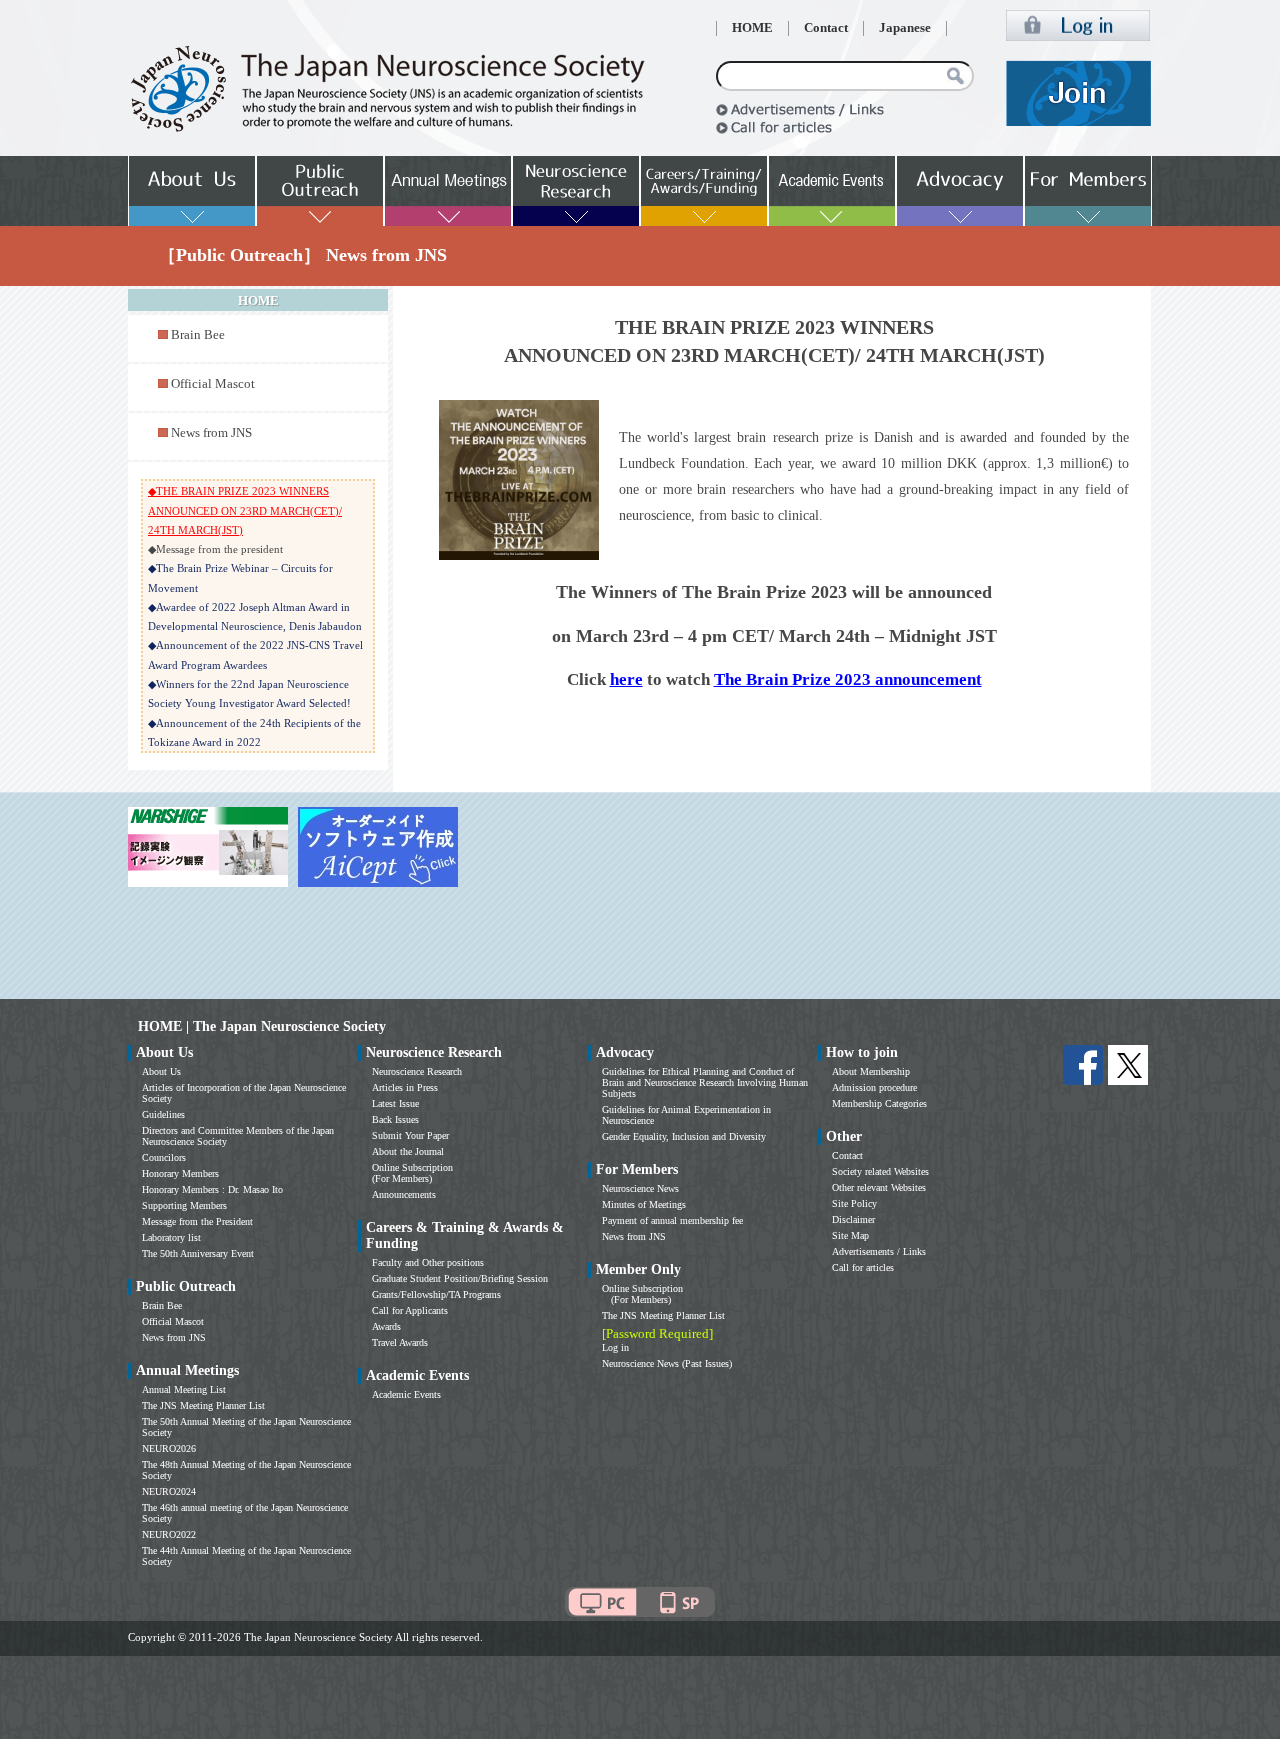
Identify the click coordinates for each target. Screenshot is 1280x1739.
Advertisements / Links (879, 1251)
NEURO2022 (169, 1534)
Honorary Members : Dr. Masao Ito (212, 1189)
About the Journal (408, 1151)
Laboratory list (171, 1237)
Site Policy (854, 1203)
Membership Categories (879, 1103)
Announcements (404, 1194)
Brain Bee (198, 335)
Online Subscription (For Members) (412, 1173)
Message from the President (197, 1221)
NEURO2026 (169, 1448)
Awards (386, 1326)
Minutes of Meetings (644, 1204)
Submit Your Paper (410, 1135)
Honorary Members (180, 1173)
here (626, 679)
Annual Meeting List (184, 1389)
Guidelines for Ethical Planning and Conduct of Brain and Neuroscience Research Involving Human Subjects (705, 1082)
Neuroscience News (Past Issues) (667, 1363)
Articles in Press (405, 1087)
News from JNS (211, 433)
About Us (161, 1071)
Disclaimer (853, 1219)
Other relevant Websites (879, 1187)
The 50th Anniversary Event (198, 1253)
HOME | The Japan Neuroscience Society (262, 1026)
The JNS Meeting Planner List (203, 1405)
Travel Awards (400, 1342)
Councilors (164, 1157)
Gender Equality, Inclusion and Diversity (684, 1136)
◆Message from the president (215, 549)
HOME (752, 28)
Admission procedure (874, 1087)
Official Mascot (213, 384)
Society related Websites (880, 1171)
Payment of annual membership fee (672, 1220)
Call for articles (863, 1267)
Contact (826, 28)
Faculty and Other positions (428, 1262)
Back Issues (395, 1119)
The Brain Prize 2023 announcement (848, 679)
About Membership (871, 1071)
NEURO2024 (169, 1491)
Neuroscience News (640, 1188)
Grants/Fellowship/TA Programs (436, 1294)
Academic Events (406, 1394)
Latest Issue (395, 1103)
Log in (615, 1347)
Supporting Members (184, 1205)
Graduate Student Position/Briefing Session (460, 1278)
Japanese (905, 28)
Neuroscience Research (417, 1071)
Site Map (850, 1235)
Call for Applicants (410, 1310)
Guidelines (163, 1114)
